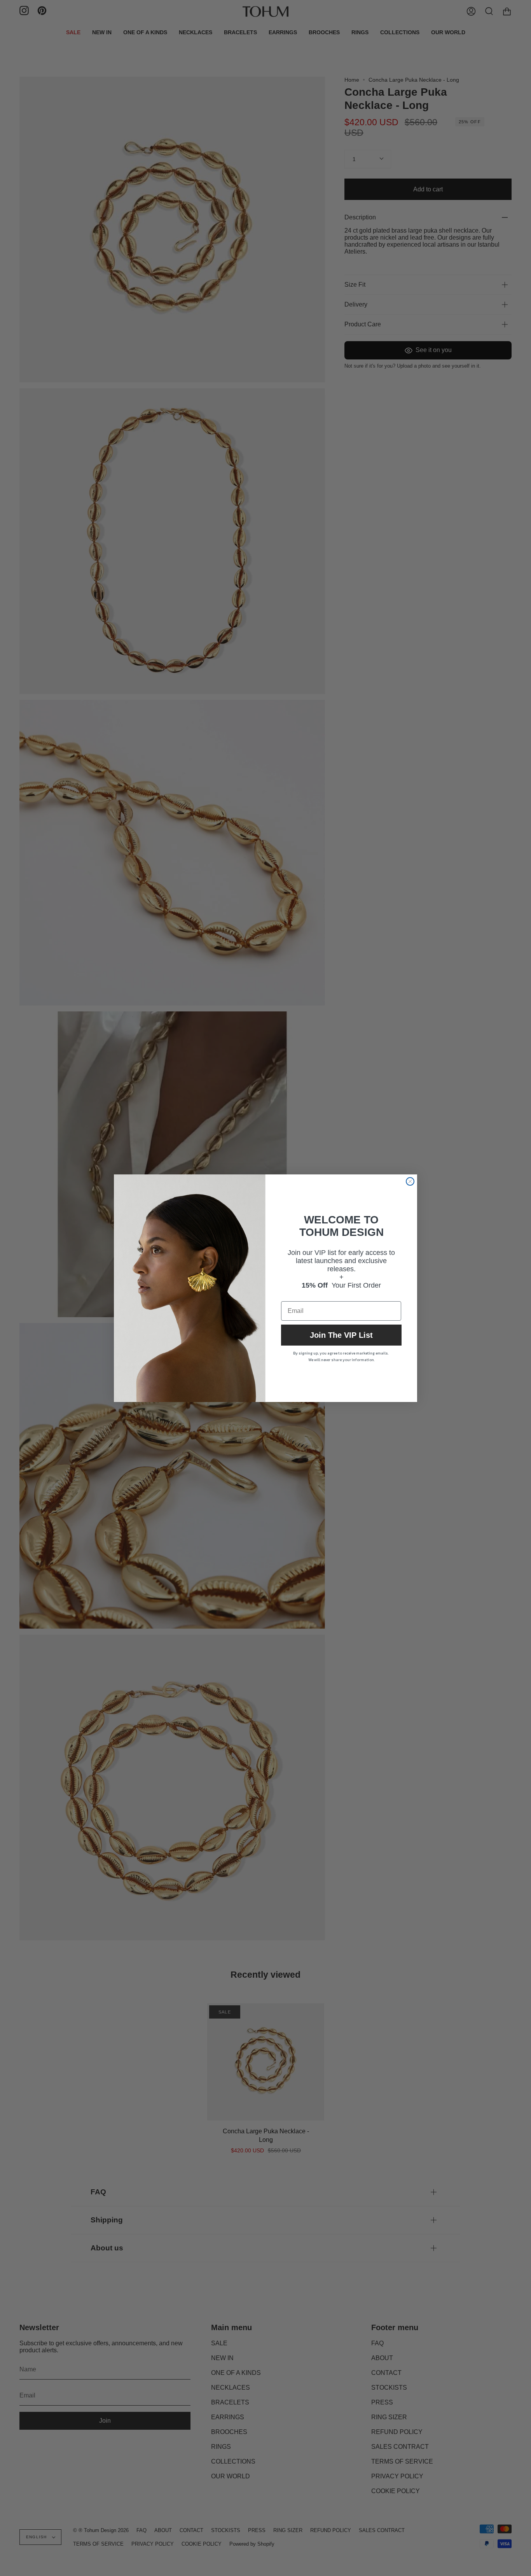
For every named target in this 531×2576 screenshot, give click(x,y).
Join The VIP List (341, 1335)
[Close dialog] (410, 1181)
